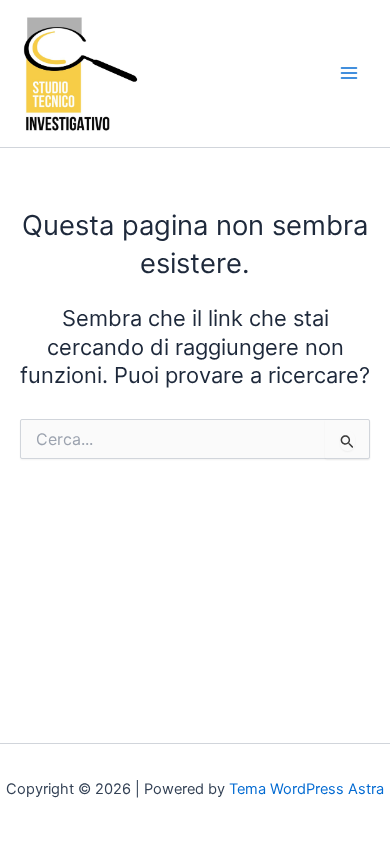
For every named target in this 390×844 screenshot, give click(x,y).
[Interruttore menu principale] (349, 73)
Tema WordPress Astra (306, 789)
